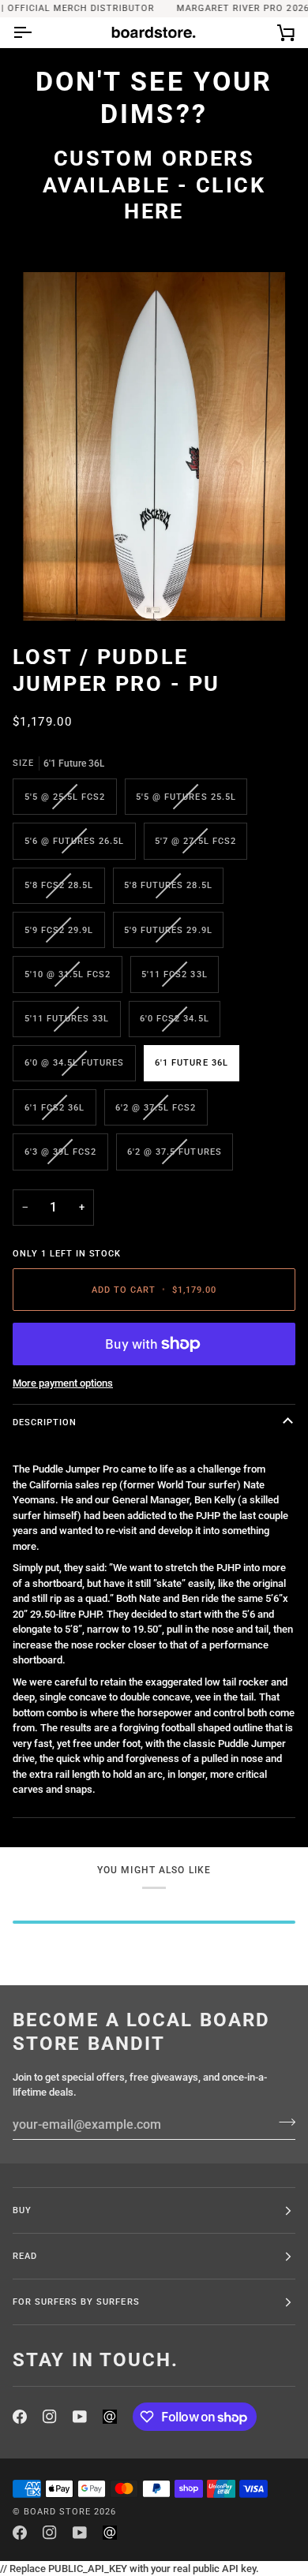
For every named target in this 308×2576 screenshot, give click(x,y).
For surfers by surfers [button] (76, 2302)
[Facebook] (20, 2417)
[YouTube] (80, 2417)
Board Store (57, 2511)
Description (45, 1422)
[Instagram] (50, 2417)
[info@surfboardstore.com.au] (110, 2417)
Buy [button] (22, 2210)
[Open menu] (36, 32)
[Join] (282, 2122)
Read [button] (25, 2256)
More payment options (63, 1383)
